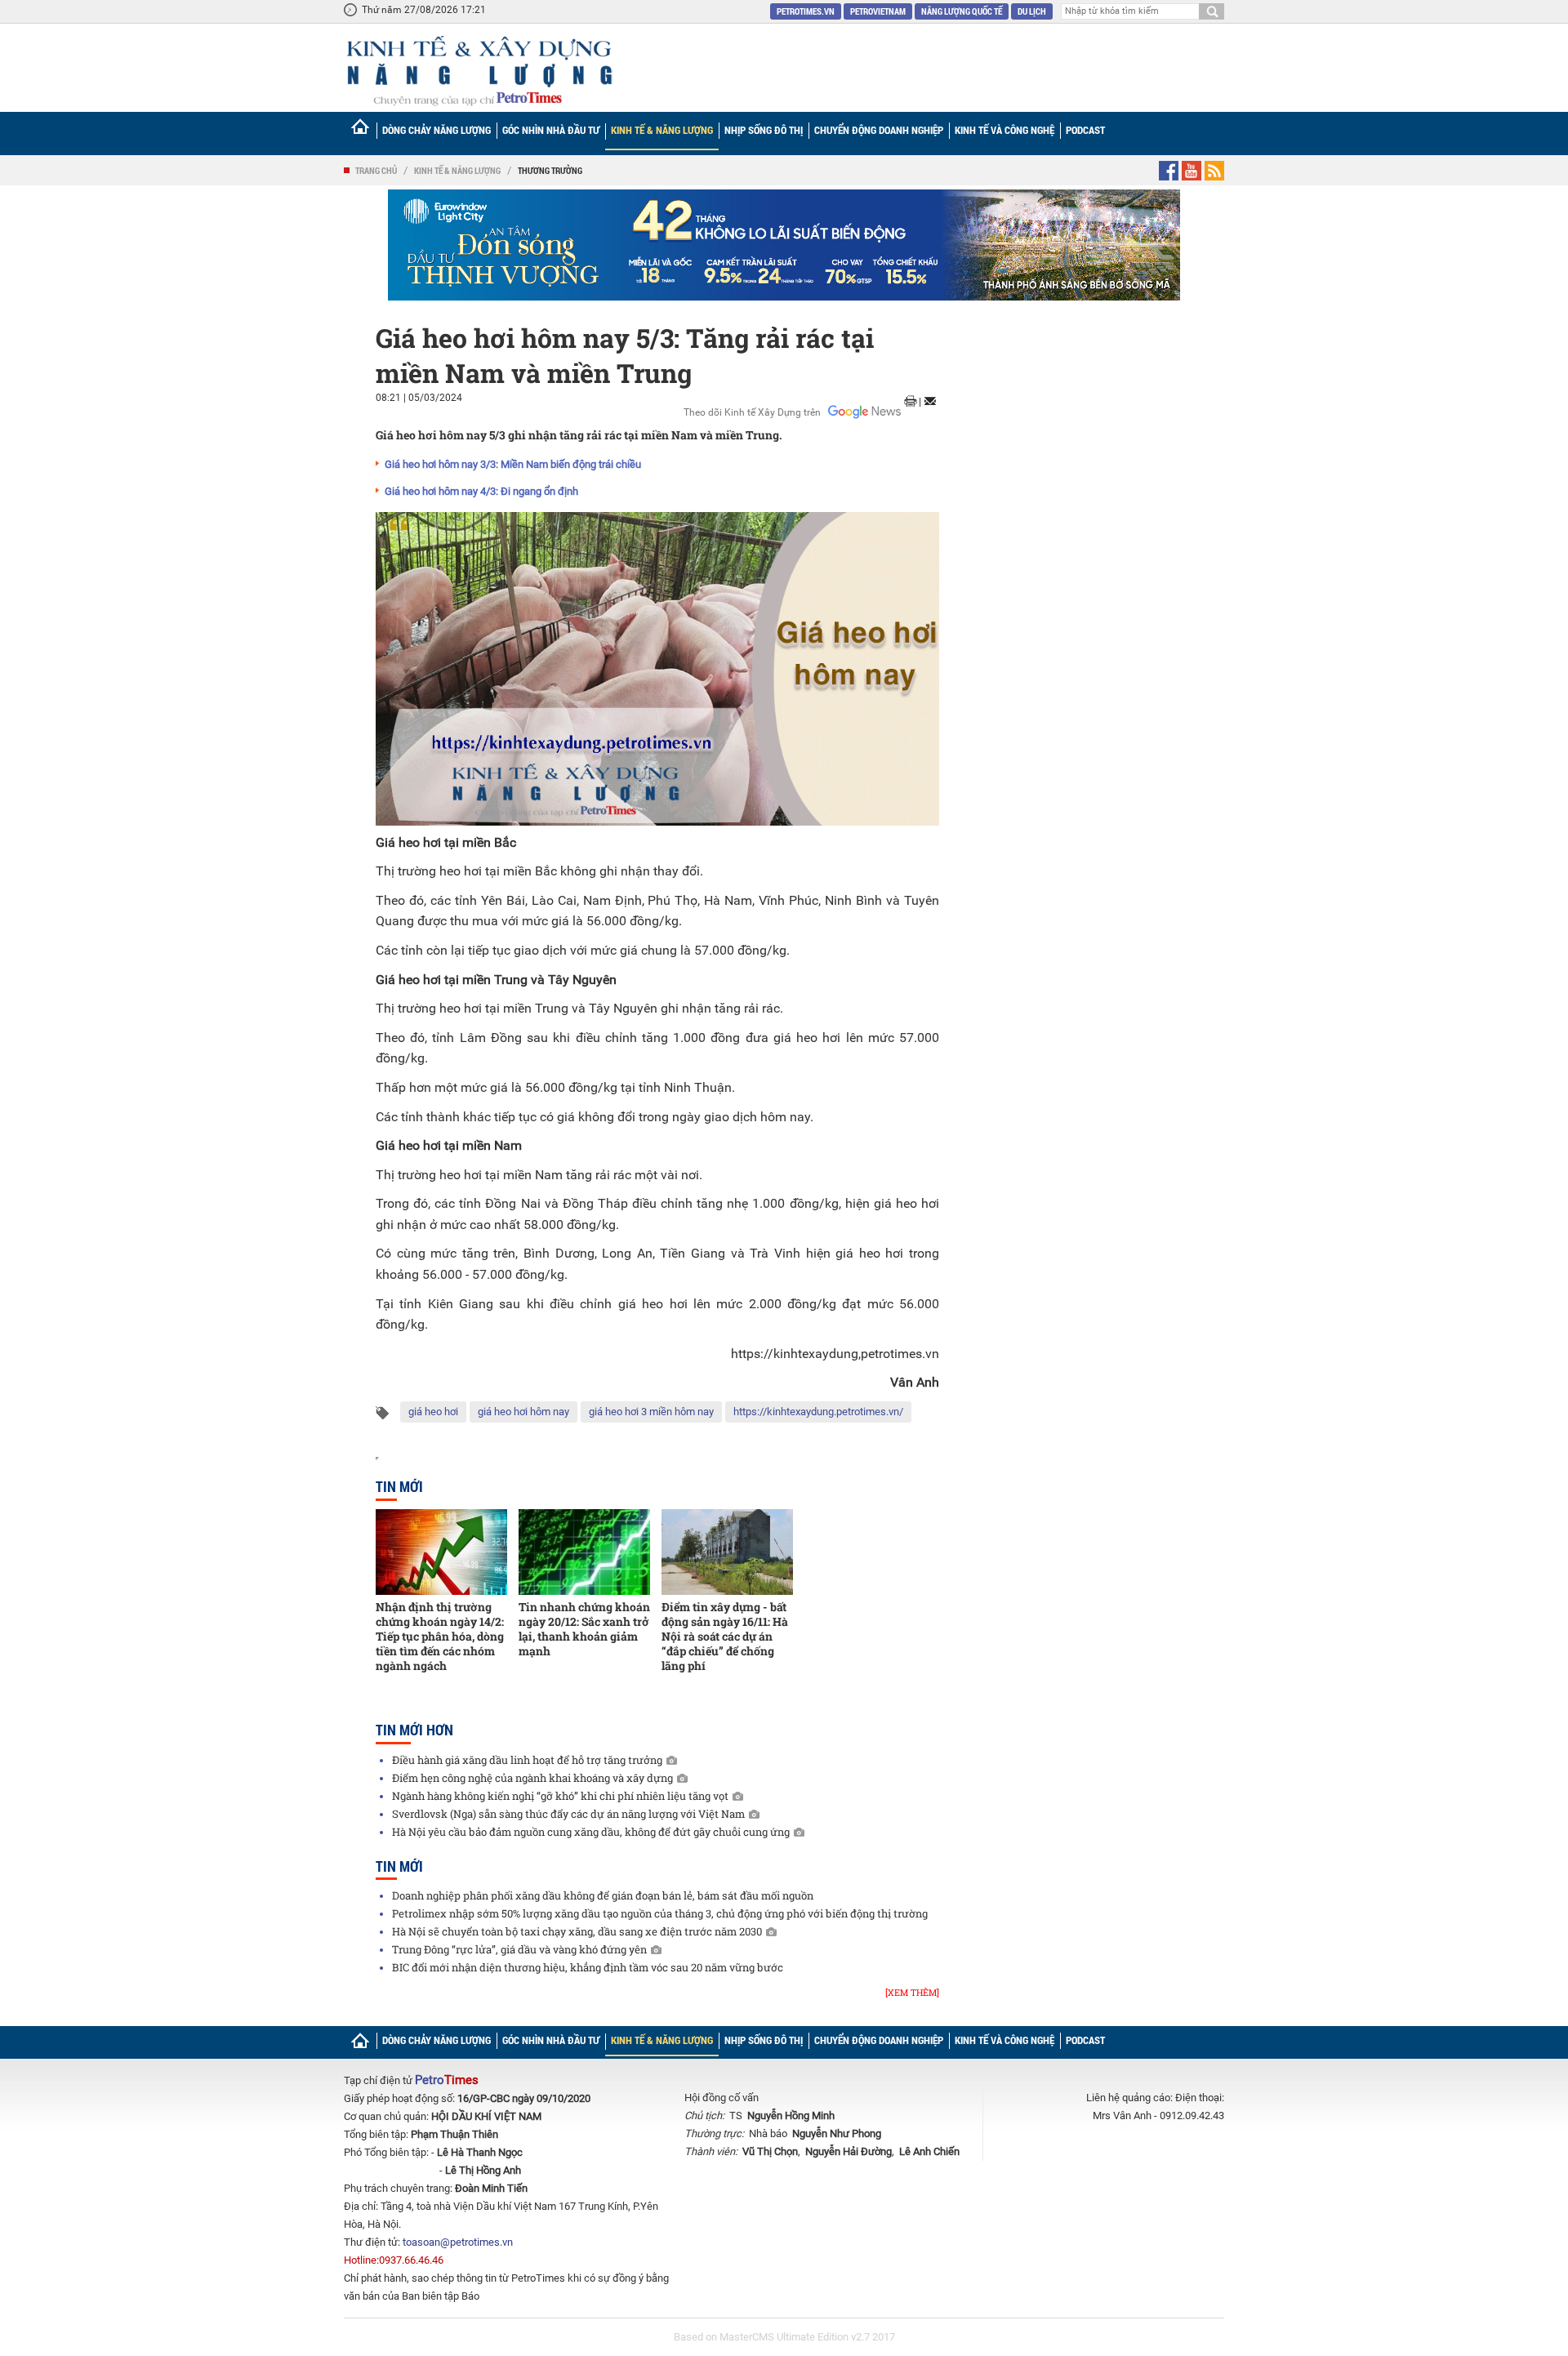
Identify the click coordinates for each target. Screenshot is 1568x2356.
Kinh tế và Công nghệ (1004, 130)
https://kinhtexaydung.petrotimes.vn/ (818, 1412)
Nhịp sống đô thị (764, 130)
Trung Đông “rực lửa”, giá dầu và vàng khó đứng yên (519, 1949)
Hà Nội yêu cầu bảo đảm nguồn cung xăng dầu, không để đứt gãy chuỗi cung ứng (591, 1832)
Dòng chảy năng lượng (437, 130)
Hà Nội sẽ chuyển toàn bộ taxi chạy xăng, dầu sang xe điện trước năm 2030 (577, 1931)
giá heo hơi (433, 1412)
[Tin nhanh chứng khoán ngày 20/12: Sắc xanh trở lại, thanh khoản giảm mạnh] (584, 1552)
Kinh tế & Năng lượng (662, 130)
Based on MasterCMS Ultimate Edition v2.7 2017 (784, 2337)
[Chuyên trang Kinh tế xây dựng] (479, 71)
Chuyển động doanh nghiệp (879, 130)
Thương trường (550, 170)
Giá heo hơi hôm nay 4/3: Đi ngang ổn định (481, 491)
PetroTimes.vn (806, 11)
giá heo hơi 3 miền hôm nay (651, 1412)
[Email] (930, 401)
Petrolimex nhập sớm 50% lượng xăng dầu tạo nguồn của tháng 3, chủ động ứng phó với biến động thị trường (660, 1913)
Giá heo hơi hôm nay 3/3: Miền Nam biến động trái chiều (513, 464)
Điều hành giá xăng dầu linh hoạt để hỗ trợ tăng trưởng (527, 1760)
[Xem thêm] (912, 1992)
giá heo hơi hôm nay (523, 1412)
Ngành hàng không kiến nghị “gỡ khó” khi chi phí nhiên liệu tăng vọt (560, 1796)
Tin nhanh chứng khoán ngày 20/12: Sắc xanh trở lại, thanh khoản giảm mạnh (584, 1629)
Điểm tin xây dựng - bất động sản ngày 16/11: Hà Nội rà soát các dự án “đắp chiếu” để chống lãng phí (725, 1636)
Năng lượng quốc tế (962, 11)
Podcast (1085, 130)
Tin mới (399, 1486)
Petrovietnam (878, 11)
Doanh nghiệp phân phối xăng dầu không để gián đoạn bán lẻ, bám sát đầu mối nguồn (603, 1895)
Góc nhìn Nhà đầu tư (551, 130)
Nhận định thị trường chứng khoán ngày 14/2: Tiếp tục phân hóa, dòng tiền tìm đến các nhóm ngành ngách (440, 1636)
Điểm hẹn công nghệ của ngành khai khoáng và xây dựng (532, 1778)
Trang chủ (376, 170)
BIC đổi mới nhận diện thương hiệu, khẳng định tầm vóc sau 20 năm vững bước (588, 1967)
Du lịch (1032, 11)
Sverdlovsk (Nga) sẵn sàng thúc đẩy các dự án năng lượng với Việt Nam (568, 1814)
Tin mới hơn (414, 1730)
